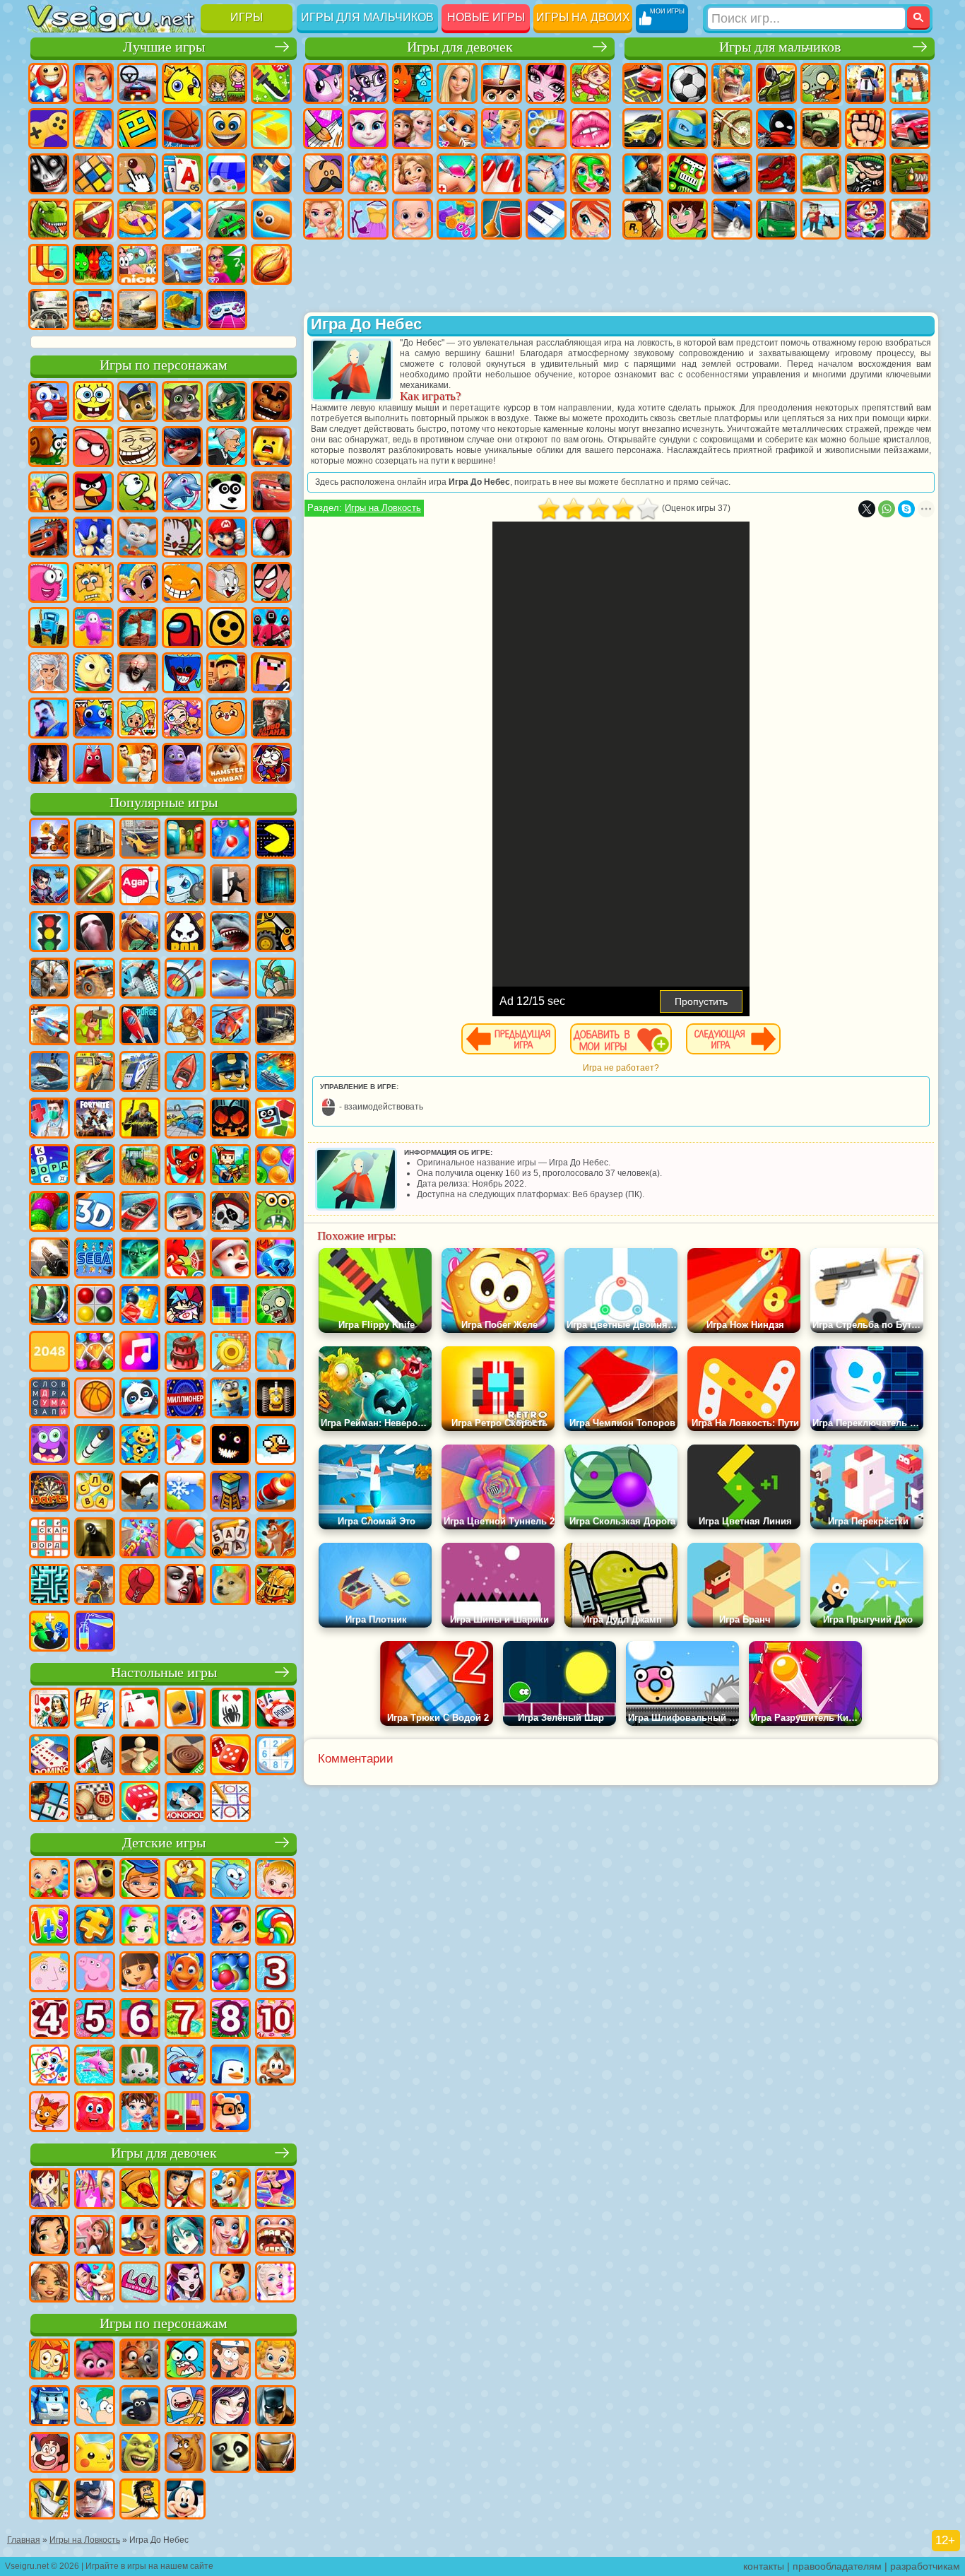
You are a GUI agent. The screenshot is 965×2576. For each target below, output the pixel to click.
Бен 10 (687, 219)
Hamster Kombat (227, 763)
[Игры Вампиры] (185, 1586)
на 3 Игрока (93, 264)
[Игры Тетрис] (230, 1306)
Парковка (643, 83)
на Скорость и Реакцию (182, 219)
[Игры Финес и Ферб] (95, 2407)
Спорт (182, 129)
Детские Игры (182, 83)
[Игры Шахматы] (140, 1756)
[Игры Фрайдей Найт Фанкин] (185, 1306)
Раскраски (324, 129)
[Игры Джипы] (95, 980)
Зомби (821, 83)
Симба (227, 718)
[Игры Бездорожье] (276, 1026)
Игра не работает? (621, 1068)
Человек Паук (271, 537)
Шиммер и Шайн (138, 582)
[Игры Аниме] (185, 2237)
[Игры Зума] (49, 1213)
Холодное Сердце (413, 129)
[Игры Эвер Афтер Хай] (185, 2283)
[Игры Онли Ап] (95, 1586)
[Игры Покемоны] (95, 2454)
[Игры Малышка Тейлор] (140, 2113)
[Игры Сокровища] (95, 1353)
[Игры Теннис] (185, 1539)
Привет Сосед (49, 718)
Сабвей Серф (49, 492)
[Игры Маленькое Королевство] (49, 1973)
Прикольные (93, 219)
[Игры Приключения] (95, 1026)
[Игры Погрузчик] (276, 933)
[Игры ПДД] (49, 933)
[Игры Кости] (140, 1803)
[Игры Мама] (230, 2283)
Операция (546, 174)
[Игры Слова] (95, 1493)
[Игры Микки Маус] (185, 2500)
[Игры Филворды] (49, 1399)
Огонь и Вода (413, 83)
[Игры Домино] (49, 1756)
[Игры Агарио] (140, 886)
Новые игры (486, 17)
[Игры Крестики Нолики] (230, 1803)
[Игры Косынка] (185, 1710)
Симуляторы (138, 83)
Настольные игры (164, 1672)
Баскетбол (271, 264)
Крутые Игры (182, 264)
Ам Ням (138, 492)
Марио (227, 537)
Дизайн (457, 219)
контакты (764, 2566)
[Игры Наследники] (230, 2407)
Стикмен (776, 129)
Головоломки (49, 264)
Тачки (271, 492)
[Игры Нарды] (230, 1756)
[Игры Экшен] (49, 840)
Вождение (49, 310)
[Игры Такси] (95, 1073)
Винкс (591, 219)
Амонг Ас (182, 628)
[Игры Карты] (140, 1710)
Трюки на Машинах (227, 219)
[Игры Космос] (140, 1026)
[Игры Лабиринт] (49, 1586)
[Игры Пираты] (230, 1213)
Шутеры (821, 219)
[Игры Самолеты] (230, 980)
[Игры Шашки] (185, 1756)
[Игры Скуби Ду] (185, 2454)
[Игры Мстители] (95, 2500)
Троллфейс (138, 447)
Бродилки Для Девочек (591, 83)
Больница (457, 174)
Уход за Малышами (413, 219)
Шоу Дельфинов (182, 492)
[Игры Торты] (185, 1353)
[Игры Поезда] (140, 1073)
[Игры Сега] (95, 1259)
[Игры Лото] (95, 1803)
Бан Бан (93, 763)
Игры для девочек (460, 47)
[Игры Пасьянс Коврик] (95, 1756)
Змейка (271, 219)
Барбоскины (138, 537)
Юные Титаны (271, 582)
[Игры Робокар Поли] (49, 2407)
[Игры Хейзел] (276, 1880)
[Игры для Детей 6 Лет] (140, 2020)
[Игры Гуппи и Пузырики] (276, 2360)
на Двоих (227, 83)
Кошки (457, 129)
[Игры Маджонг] (95, 1710)
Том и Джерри (227, 582)
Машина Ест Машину (910, 174)
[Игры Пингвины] (230, 2066)
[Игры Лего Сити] (230, 1073)
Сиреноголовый (138, 628)
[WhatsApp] (887, 509)
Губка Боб (93, 401)
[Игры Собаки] (230, 2190)
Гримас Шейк (182, 763)
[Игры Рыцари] (276, 1586)
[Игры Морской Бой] (276, 1073)
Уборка (502, 219)
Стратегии (732, 83)
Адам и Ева (93, 582)
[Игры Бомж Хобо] (140, 2500)
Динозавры (49, 219)
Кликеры (138, 174)
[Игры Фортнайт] (95, 1119)
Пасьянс (182, 174)
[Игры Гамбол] (185, 2360)
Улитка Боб (49, 447)
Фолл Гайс (93, 628)
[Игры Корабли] (49, 1073)
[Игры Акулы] (230, 933)
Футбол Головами (93, 310)
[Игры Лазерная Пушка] (276, 1213)
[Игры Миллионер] (185, 1399)
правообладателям (837, 2566)
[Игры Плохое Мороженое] (185, 933)
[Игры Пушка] (276, 1493)
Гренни (138, 673)
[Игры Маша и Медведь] (95, 1880)
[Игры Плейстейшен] (276, 1539)
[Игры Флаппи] (276, 1446)
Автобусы (776, 219)
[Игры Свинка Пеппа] (95, 1973)
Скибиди (138, 763)
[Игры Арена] (185, 1026)
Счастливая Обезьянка (182, 582)
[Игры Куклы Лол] (140, 2283)
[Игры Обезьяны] (276, 2066)
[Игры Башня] (230, 1493)
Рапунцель (413, 174)
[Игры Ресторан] (185, 2190)
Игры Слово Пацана (271, 718)
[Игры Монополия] (185, 1803)
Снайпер (643, 174)
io (271, 129)
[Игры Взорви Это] (185, 886)
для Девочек (93, 83)
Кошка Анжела (368, 129)
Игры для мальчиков (367, 17)
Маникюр (502, 174)
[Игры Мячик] (95, 1399)
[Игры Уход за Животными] (95, 2283)
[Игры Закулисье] (95, 1539)
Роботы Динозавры (776, 174)
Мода (368, 219)
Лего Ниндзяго (227, 401)
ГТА (643, 219)
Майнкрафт (910, 83)
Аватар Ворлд (182, 718)
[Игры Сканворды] (49, 1539)
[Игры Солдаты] (185, 1213)
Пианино (546, 219)
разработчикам (925, 2566)
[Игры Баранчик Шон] (140, 2407)
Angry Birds (93, 492)
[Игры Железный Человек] (276, 2454)
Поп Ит (93, 129)
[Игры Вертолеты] (230, 1026)
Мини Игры (138, 219)
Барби (457, 83)
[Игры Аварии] (185, 1119)
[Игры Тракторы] (140, 1166)
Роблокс (227, 673)
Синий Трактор (49, 628)
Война (138, 310)
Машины (643, 129)
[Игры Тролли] (95, 2360)
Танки (776, 83)
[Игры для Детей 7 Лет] (185, 2020)
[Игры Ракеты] (95, 1446)
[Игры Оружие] (49, 1259)
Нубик (271, 673)
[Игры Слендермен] (95, 933)
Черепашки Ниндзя (687, 129)
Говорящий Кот (182, 401)
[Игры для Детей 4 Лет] (49, 2020)
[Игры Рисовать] (49, 2066)
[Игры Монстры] (49, 1446)
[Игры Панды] (140, 1399)
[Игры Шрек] (140, 2454)
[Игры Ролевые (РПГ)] (49, 886)
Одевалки (502, 129)
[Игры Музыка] (140, 1353)
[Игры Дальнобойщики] (95, 840)
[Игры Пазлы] (95, 1927)
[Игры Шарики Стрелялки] (230, 840)
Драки (865, 129)
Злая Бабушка (227, 447)
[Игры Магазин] (95, 2190)
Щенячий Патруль (138, 401)
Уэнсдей (49, 763)
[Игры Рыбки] (185, 1973)
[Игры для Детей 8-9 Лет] (230, 2020)
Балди (93, 673)
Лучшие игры (164, 47)
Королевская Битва (865, 83)
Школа (227, 264)
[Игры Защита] (276, 980)
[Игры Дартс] (49, 1493)
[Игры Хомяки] (230, 2113)
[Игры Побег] (230, 886)
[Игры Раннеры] (230, 1399)
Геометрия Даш (138, 129)
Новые (49, 83)
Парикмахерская (546, 129)
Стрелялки (910, 219)
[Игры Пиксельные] (230, 1166)
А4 (49, 673)
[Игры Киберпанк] (140, 1119)
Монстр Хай (546, 83)
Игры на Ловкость (383, 508)
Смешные (227, 129)
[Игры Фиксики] (49, 2360)
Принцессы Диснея (324, 219)
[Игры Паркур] (140, 980)
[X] (867, 509)
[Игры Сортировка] (95, 1633)
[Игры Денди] (276, 1399)
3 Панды (227, 492)
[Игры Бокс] (140, 1586)
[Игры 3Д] (95, 1213)
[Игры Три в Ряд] (276, 1259)
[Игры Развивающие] (140, 1880)
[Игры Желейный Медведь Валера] (95, 2113)
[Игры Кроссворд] (49, 1166)
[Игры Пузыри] (230, 1973)
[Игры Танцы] (276, 2190)
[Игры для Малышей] (49, 1880)
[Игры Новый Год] (230, 1259)
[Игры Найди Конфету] (276, 1927)
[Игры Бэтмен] (276, 2407)
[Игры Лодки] (185, 1073)
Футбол (687, 83)
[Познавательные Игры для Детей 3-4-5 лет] (185, 1880)
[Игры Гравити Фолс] (230, 2360)
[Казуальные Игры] (140, 1539)
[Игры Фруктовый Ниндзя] (95, 886)
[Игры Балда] (230, 1539)
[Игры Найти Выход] (276, 886)
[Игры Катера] (140, 1213)
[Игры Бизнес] (276, 1353)
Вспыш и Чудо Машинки (49, 537)
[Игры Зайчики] (140, 2066)
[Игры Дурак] (49, 1710)
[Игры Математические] (49, 1927)
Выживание (821, 174)
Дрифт (732, 219)
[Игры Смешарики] (230, 1880)
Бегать (865, 219)
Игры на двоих (583, 17)
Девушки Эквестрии (368, 83)
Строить (182, 310)
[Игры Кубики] (276, 1119)
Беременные (368, 174)
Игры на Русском (227, 174)
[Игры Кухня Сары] (49, 2190)
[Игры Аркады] (276, 840)
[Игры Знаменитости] (276, 2283)
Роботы (687, 174)
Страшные (49, 174)
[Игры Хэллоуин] (230, 1119)
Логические (93, 174)
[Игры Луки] (185, 980)
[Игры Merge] (49, 1633)
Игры (247, 17)
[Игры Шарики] (276, 1166)
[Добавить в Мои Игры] (621, 1039)
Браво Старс (227, 628)
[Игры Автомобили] (140, 840)
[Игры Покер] (276, 1710)
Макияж (591, 174)
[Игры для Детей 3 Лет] (276, 1973)
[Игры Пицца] (140, 2190)
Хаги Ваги (182, 673)
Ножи (271, 174)
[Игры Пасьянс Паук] (230, 1710)
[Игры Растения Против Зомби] (276, 1306)
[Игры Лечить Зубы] (276, 2237)
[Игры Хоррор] (230, 1446)
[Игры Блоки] (140, 1306)
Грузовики (821, 129)
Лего (271, 447)
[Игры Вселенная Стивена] (49, 2454)
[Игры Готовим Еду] (140, 2237)
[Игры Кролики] (185, 2066)
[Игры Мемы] (230, 1586)
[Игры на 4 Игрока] (185, 840)
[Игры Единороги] (230, 1927)
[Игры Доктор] (49, 1119)
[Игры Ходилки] (185, 1446)
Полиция (732, 174)
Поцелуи (591, 129)
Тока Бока (138, 718)
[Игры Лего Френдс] (49, 2237)
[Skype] (906, 509)
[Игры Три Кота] (49, 2113)
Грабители (865, 174)
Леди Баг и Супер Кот (182, 447)
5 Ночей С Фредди (271, 401)
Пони (324, 83)
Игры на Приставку (227, 310)
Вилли (49, 401)
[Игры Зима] (185, 1493)
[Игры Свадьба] (230, 2237)
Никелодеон (138, 264)
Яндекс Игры (49, 129)
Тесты (502, 83)
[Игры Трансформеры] (49, 2500)
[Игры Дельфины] (95, 2066)
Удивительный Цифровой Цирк (271, 763)
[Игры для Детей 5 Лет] (95, 2020)
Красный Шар (93, 447)
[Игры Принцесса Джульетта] (140, 1927)
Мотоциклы (732, 129)
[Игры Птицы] (140, 1493)
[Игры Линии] (95, 1306)
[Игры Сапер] (49, 1803)
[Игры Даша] (140, 1973)
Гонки (910, 129)
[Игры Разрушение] (230, 1353)
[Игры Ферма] (185, 1259)
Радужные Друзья (93, 718)
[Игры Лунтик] (185, 1927)
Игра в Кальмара (271, 628)
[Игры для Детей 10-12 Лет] (276, 2020)
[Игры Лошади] (140, 933)
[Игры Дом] (95, 2237)
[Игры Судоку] (276, 1756)
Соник (93, 537)
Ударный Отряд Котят (182, 537)
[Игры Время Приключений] (185, 2407)
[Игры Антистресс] (140, 1446)
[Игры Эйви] (49, 2283)
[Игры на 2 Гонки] (49, 1026)
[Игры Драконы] (185, 1166)
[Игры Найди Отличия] (185, 2113)
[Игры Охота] (49, 980)
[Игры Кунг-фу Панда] (230, 2454)
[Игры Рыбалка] (95, 1166)
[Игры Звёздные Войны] (140, 1259)
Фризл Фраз (49, 582)
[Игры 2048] (49, 1353)
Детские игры (164, 1843)
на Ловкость (271, 83)
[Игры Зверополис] (140, 2360)
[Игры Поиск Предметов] (49, 1306)
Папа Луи (324, 174)
